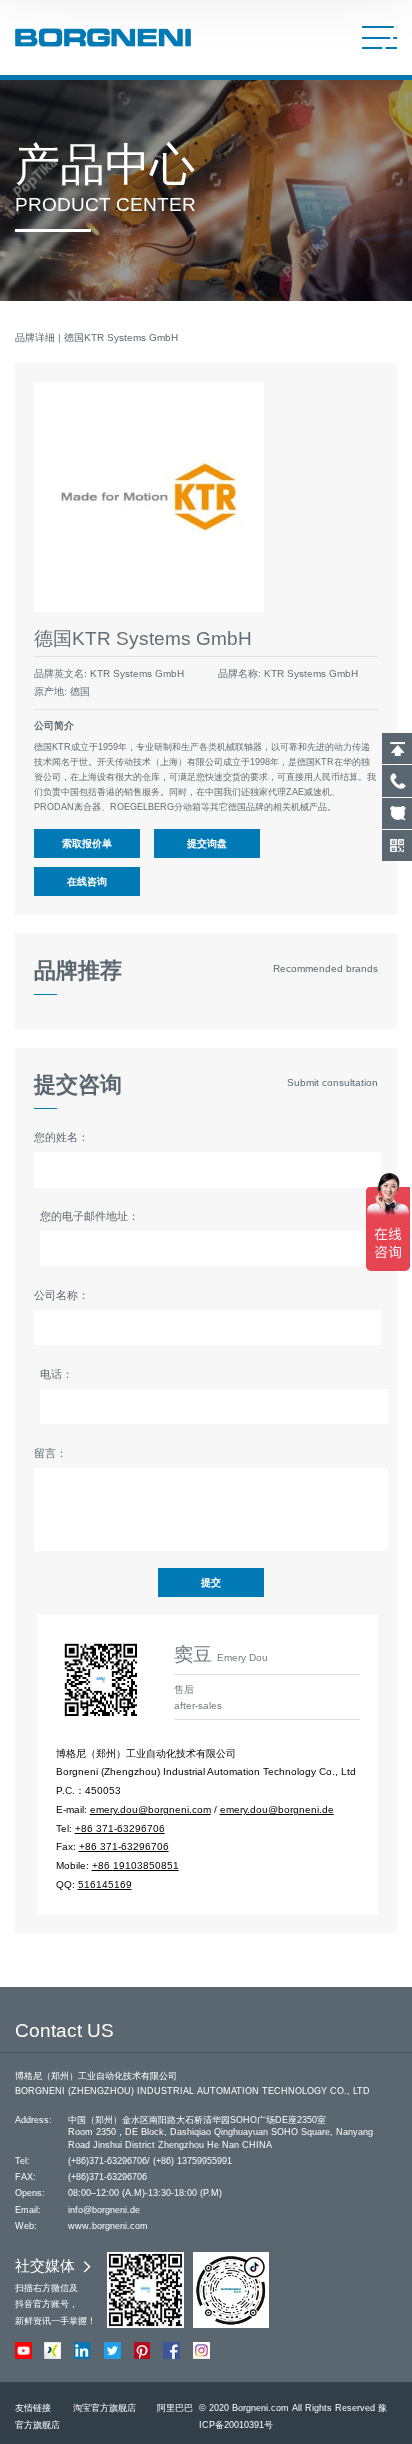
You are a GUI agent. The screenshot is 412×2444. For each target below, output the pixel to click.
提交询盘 (207, 843)
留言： (50, 1453)
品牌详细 (35, 337)
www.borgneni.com (108, 2226)
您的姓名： (61, 1137)
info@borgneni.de (104, 2210)
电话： (56, 1374)
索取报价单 (87, 843)
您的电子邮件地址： (89, 1216)
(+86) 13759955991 (192, 2161)
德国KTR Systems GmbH (121, 337)
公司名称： (61, 1295)
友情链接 (33, 2408)
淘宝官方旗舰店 (104, 2408)
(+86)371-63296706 (107, 2161)
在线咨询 (87, 881)
